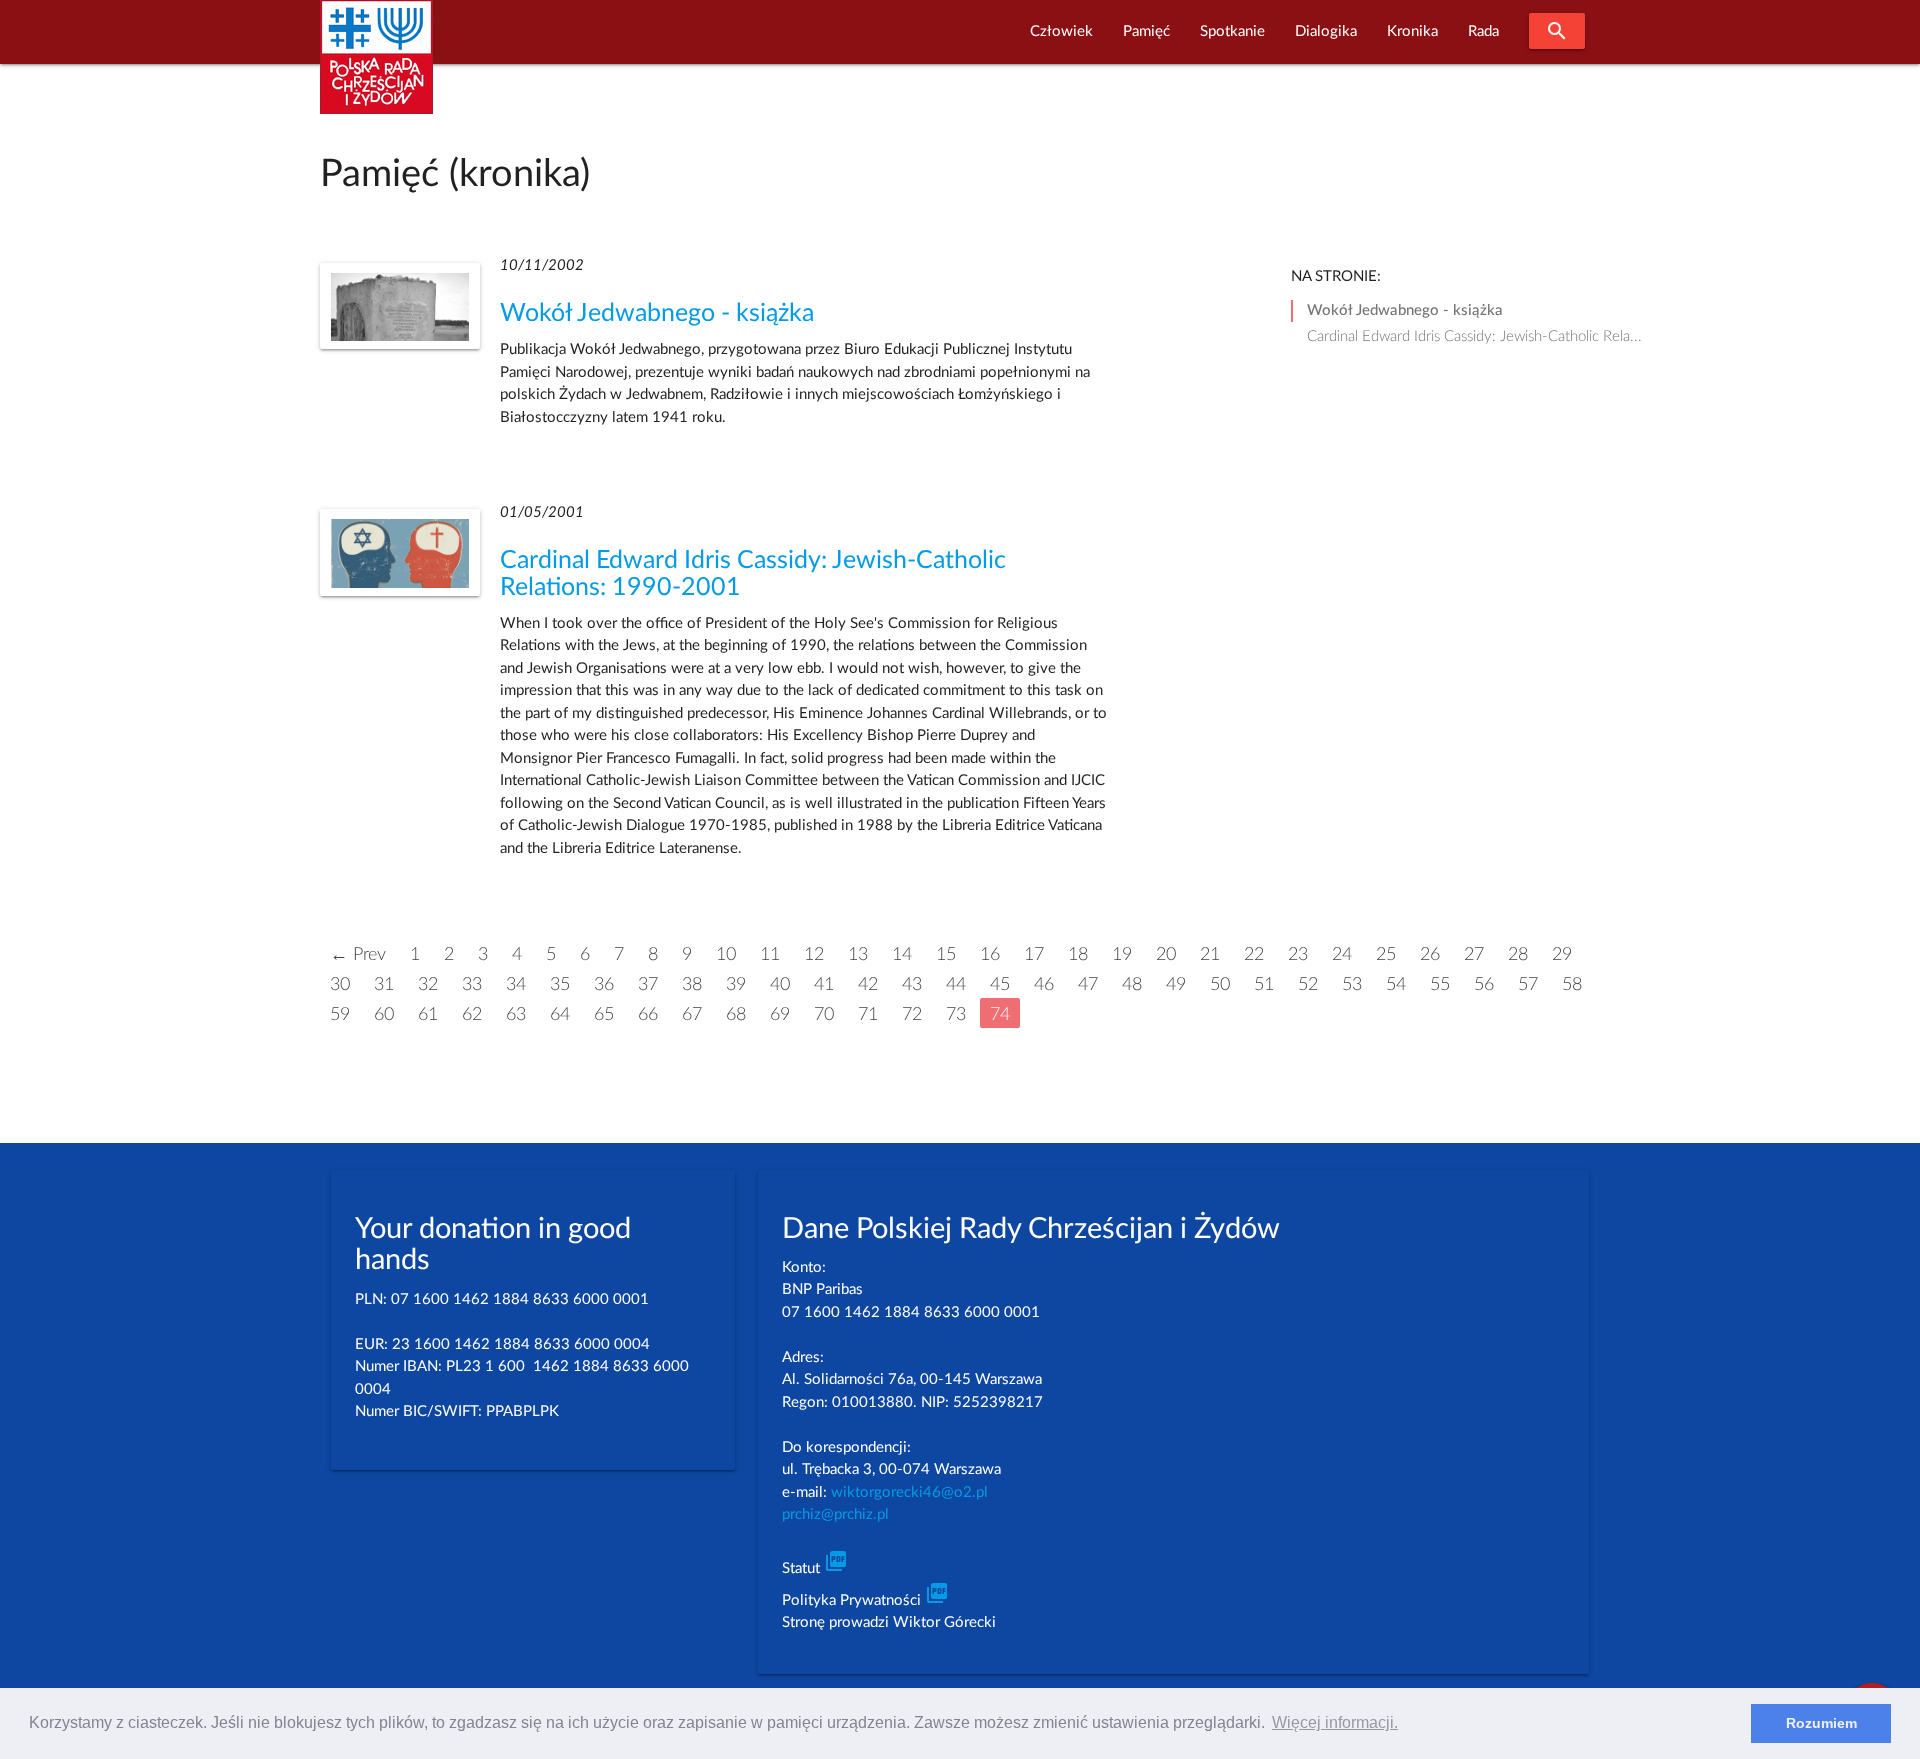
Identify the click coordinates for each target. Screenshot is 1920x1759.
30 (340, 984)
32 (428, 984)
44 (956, 984)
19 (1122, 954)
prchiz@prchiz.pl (835, 1514)
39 (736, 984)
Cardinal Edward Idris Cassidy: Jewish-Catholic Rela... (1474, 336)
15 (946, 954)
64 (560, 1014)
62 (472, 1014)
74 (1000, 1014)
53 (1352, 984)
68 (736, 1014)
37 (648, 984)
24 (1342, 954)
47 (1088, 984)
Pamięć (1146, 31)
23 (1298, 954)
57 (1528, 984)
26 (1430, 954)
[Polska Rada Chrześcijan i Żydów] (376, 68)
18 (1078, 954)
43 (912, 984)
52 (1308, 984)
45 (1000, 984)
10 (726, 954)
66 (648, 1014)
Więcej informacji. (1335, 1722)
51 (1264, 984)
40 (780, 984)
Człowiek (1061, 31)
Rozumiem (1821, 1723)
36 (604, 984)
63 (516, 1014)
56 (1484, 984)
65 (604, 1014)
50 (1220, 984)
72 (912, 1014)
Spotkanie (1232, 31)
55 (1440, 984)
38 (692, 984)
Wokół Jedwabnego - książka (657, 313)
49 (1176, 984)
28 (1518, 954)
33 (472, 984)
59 (340, 1014)
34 (516, 984)
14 (902, 954)
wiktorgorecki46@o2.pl (909, 1492)
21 (1210, 954)
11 (770, 954)
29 (1562, 954)
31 (384, 984)
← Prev (358, 954)
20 (1166, 954)
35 (560, 984)
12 (814, 954)
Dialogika (1326, 31)
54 (1396, 984)
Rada (1483, 31)
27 (1474, 954)
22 (1254, 954)
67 (692, 1014)
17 (1034, 954)
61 (428, 1014)
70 (824, 1014)
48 (1132, 984)
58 (1572, 984)
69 (780, 1014)
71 (868, 1014)
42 (868, 984)
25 (1386, 954)
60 (384, 1014)
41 (824, 984)
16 (990, 954)
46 (1044, 984)
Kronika (1412, 31)
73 (956, 1014)
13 (858, 954)
